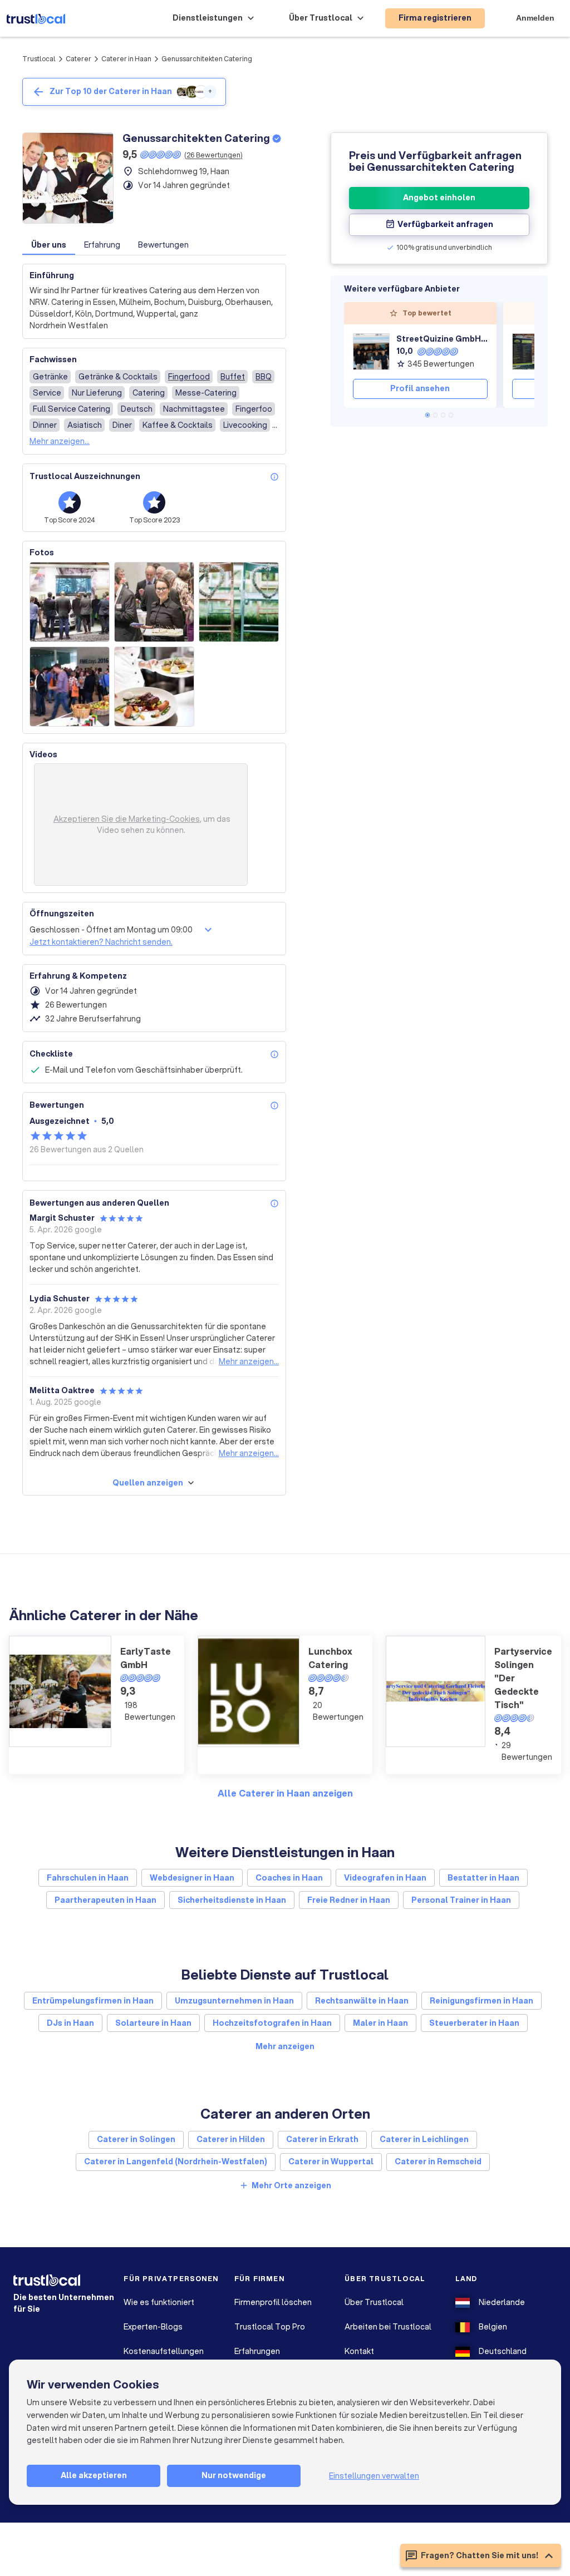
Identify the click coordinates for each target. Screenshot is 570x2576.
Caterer (78, 59)
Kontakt (359, 2351)
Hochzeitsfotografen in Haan (272, 2023)
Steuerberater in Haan (474, 2023)
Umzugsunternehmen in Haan (234, 2001)
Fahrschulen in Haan (88, 1878)
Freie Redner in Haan (349, 1900)
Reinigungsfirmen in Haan (481, 2001)
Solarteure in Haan (153, 2023)
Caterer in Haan (126, 59)
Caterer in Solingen (136, 2139)
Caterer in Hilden (231, 2139)
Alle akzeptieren (94, 2475)
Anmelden (535, 18)
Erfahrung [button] (102, 245)
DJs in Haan (70, 2023)
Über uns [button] (49, 245)
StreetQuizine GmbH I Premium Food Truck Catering (442, 339)
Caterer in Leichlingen (424, 2139)
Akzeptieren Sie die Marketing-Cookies (127, 819)
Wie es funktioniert (159, 2302)
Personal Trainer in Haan (461, 1900)
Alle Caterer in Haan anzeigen (285, 1793)
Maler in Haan (380, 2023)
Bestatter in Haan (483, 1878)
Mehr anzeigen (285, 2046)
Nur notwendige (234, 2475)
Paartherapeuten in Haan (105, 1900)
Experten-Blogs (153, 2327)
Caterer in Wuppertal (331, 2162)
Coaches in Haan (289, 1878)
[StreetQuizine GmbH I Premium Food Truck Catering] (371, 352)
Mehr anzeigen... (60, 441)
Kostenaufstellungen (164, 2351)
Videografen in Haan (385, 1878)
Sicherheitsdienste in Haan (232, 1900)
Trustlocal (39, 59)
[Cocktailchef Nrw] (530, 352)
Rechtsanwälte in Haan (362, 2001)
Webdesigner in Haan (192, 1878)
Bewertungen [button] (163, 245)
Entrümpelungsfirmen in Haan (93, 2001)
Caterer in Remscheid (438, 2162)
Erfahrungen (257, 2351)
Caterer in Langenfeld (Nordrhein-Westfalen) (176, 2162)
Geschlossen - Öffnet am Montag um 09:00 (111, 930)
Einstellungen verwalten (374, 2476)
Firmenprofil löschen (273, 2302)
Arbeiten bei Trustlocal (388, 2327)
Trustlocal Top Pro (270, 2327)
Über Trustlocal (374, 2302)
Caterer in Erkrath (322, 2139)
